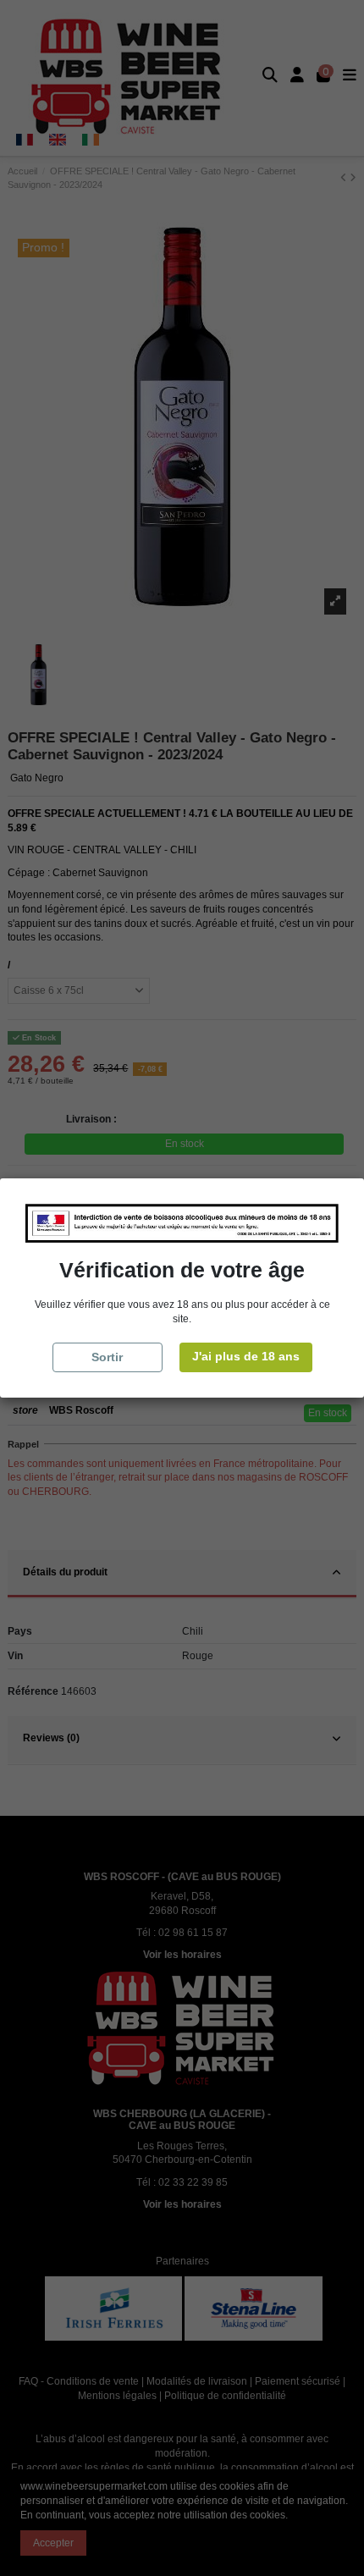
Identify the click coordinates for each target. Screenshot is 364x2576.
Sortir (107, 1357)
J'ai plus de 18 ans (246, 1356)
